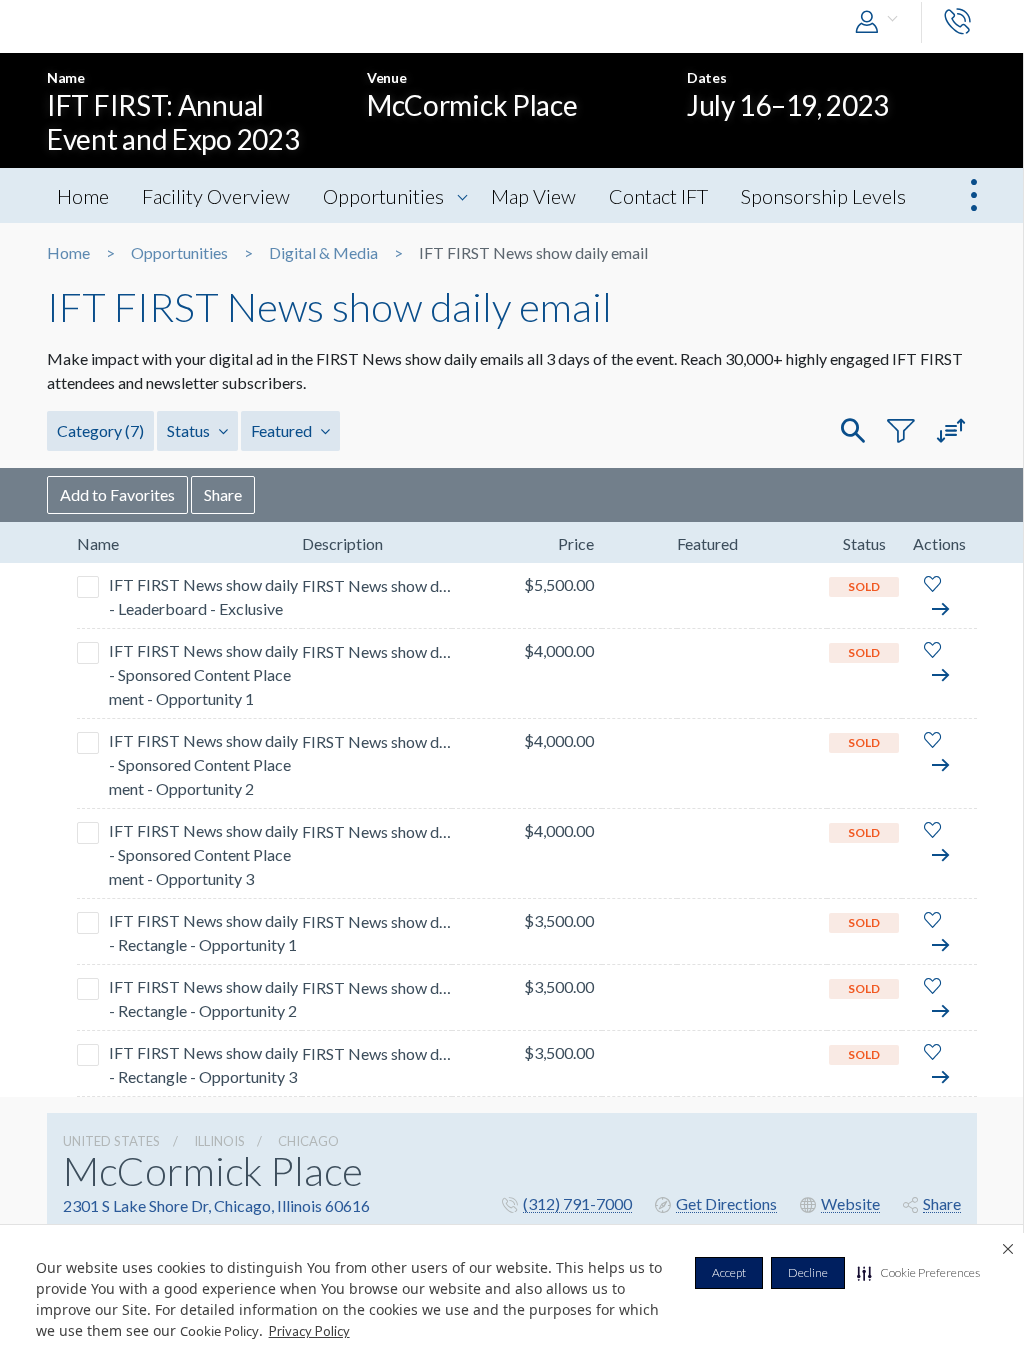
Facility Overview (216, 196)
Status (190, 430)
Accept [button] (729, 1272)
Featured (283, 430)
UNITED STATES (111, 1141)
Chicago (308, 1141)
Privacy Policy (309, 1331)
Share (223, 494)
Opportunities (383, 196)
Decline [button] (808, 1272)
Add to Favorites (117, 494)
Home (83, 196)
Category (100, 430)
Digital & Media (323, 253)
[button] (918, 1273)
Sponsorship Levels (823, 196)
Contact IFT (658, 196)
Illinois (219, 1141)
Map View (533, 196)
